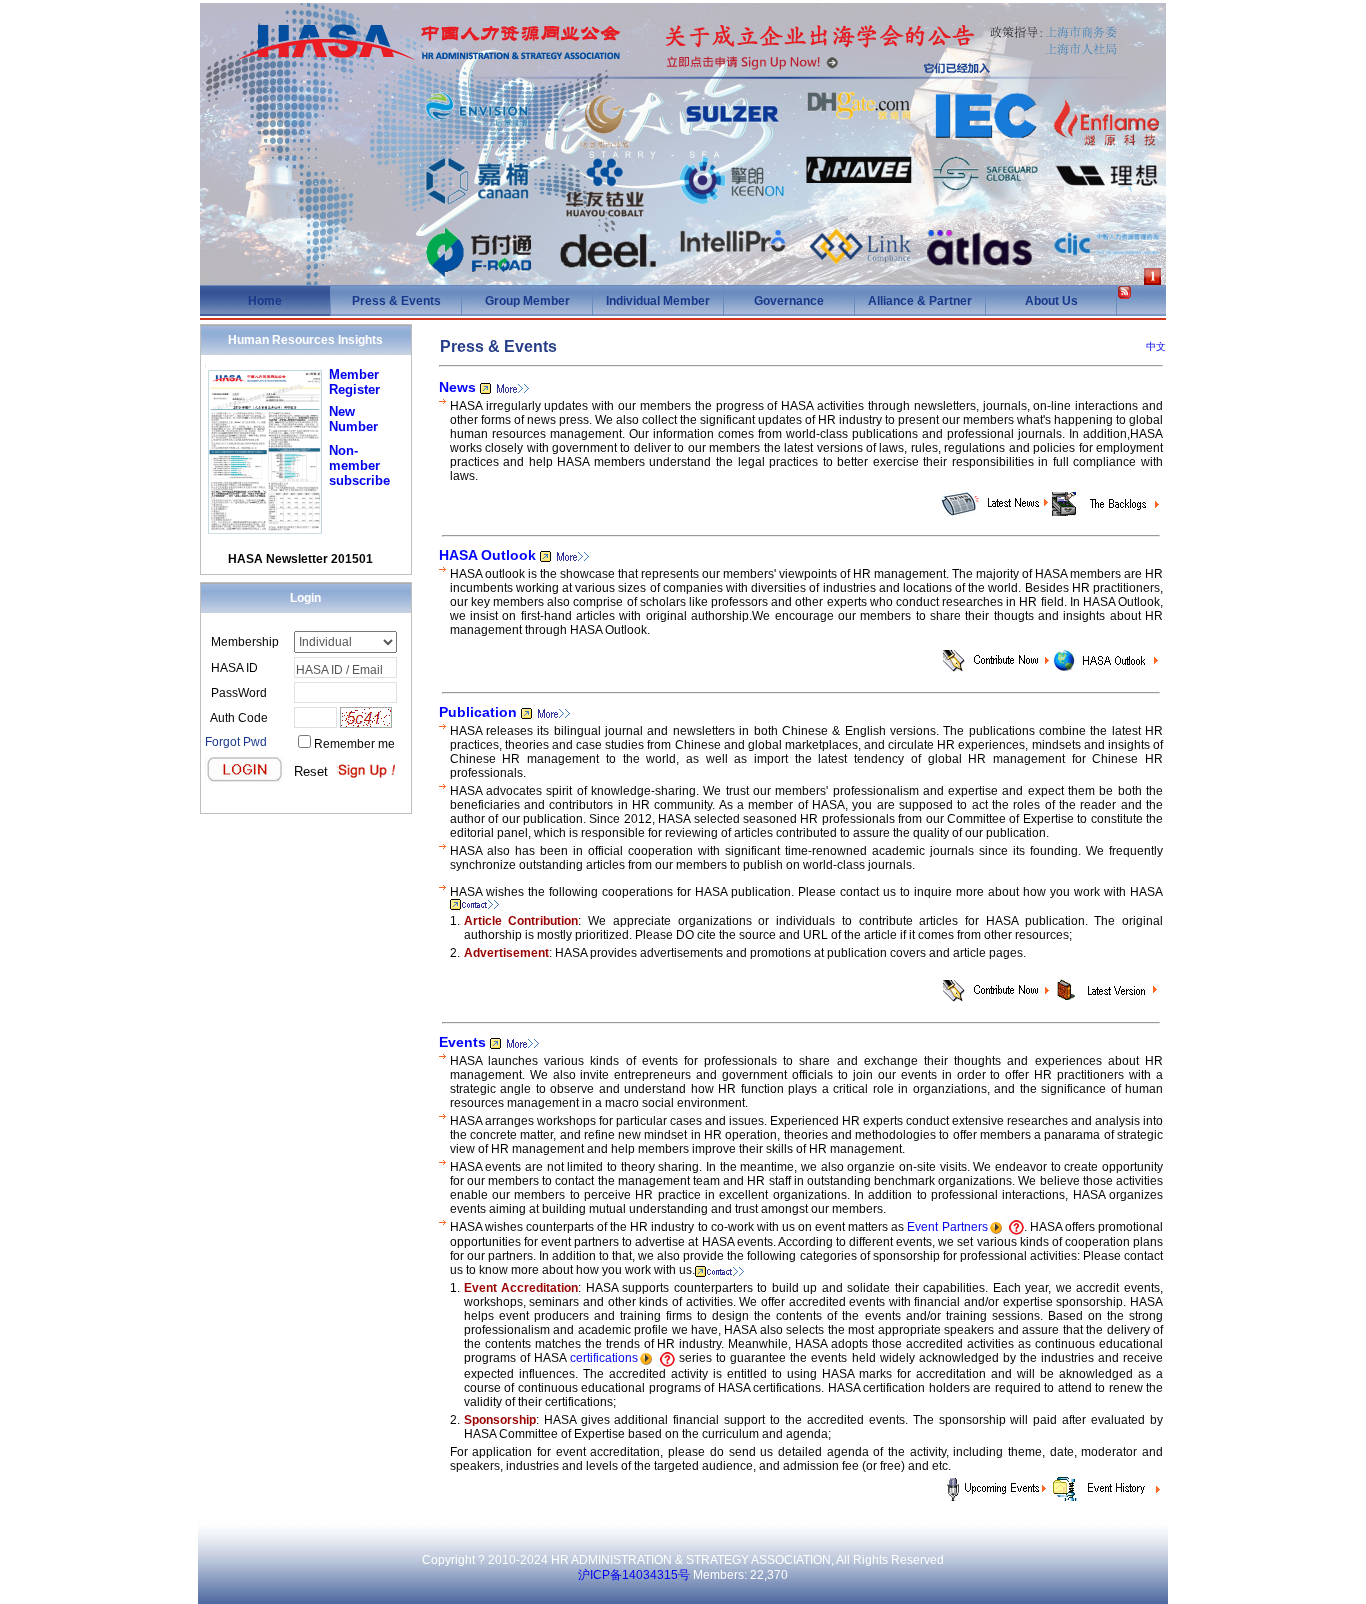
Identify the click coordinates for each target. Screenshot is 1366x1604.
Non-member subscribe (359, 465)
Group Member (527, 301)
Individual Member (658, 301)
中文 (1156, 346)
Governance (789, 301)
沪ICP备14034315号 (634, 1575)
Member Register (354, 382)
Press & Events (396, 301)
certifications (604, 1358)
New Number (353, 419)
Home (265, 301)
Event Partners (947, 1227)
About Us (1051, 301)
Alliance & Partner (920, 301)
